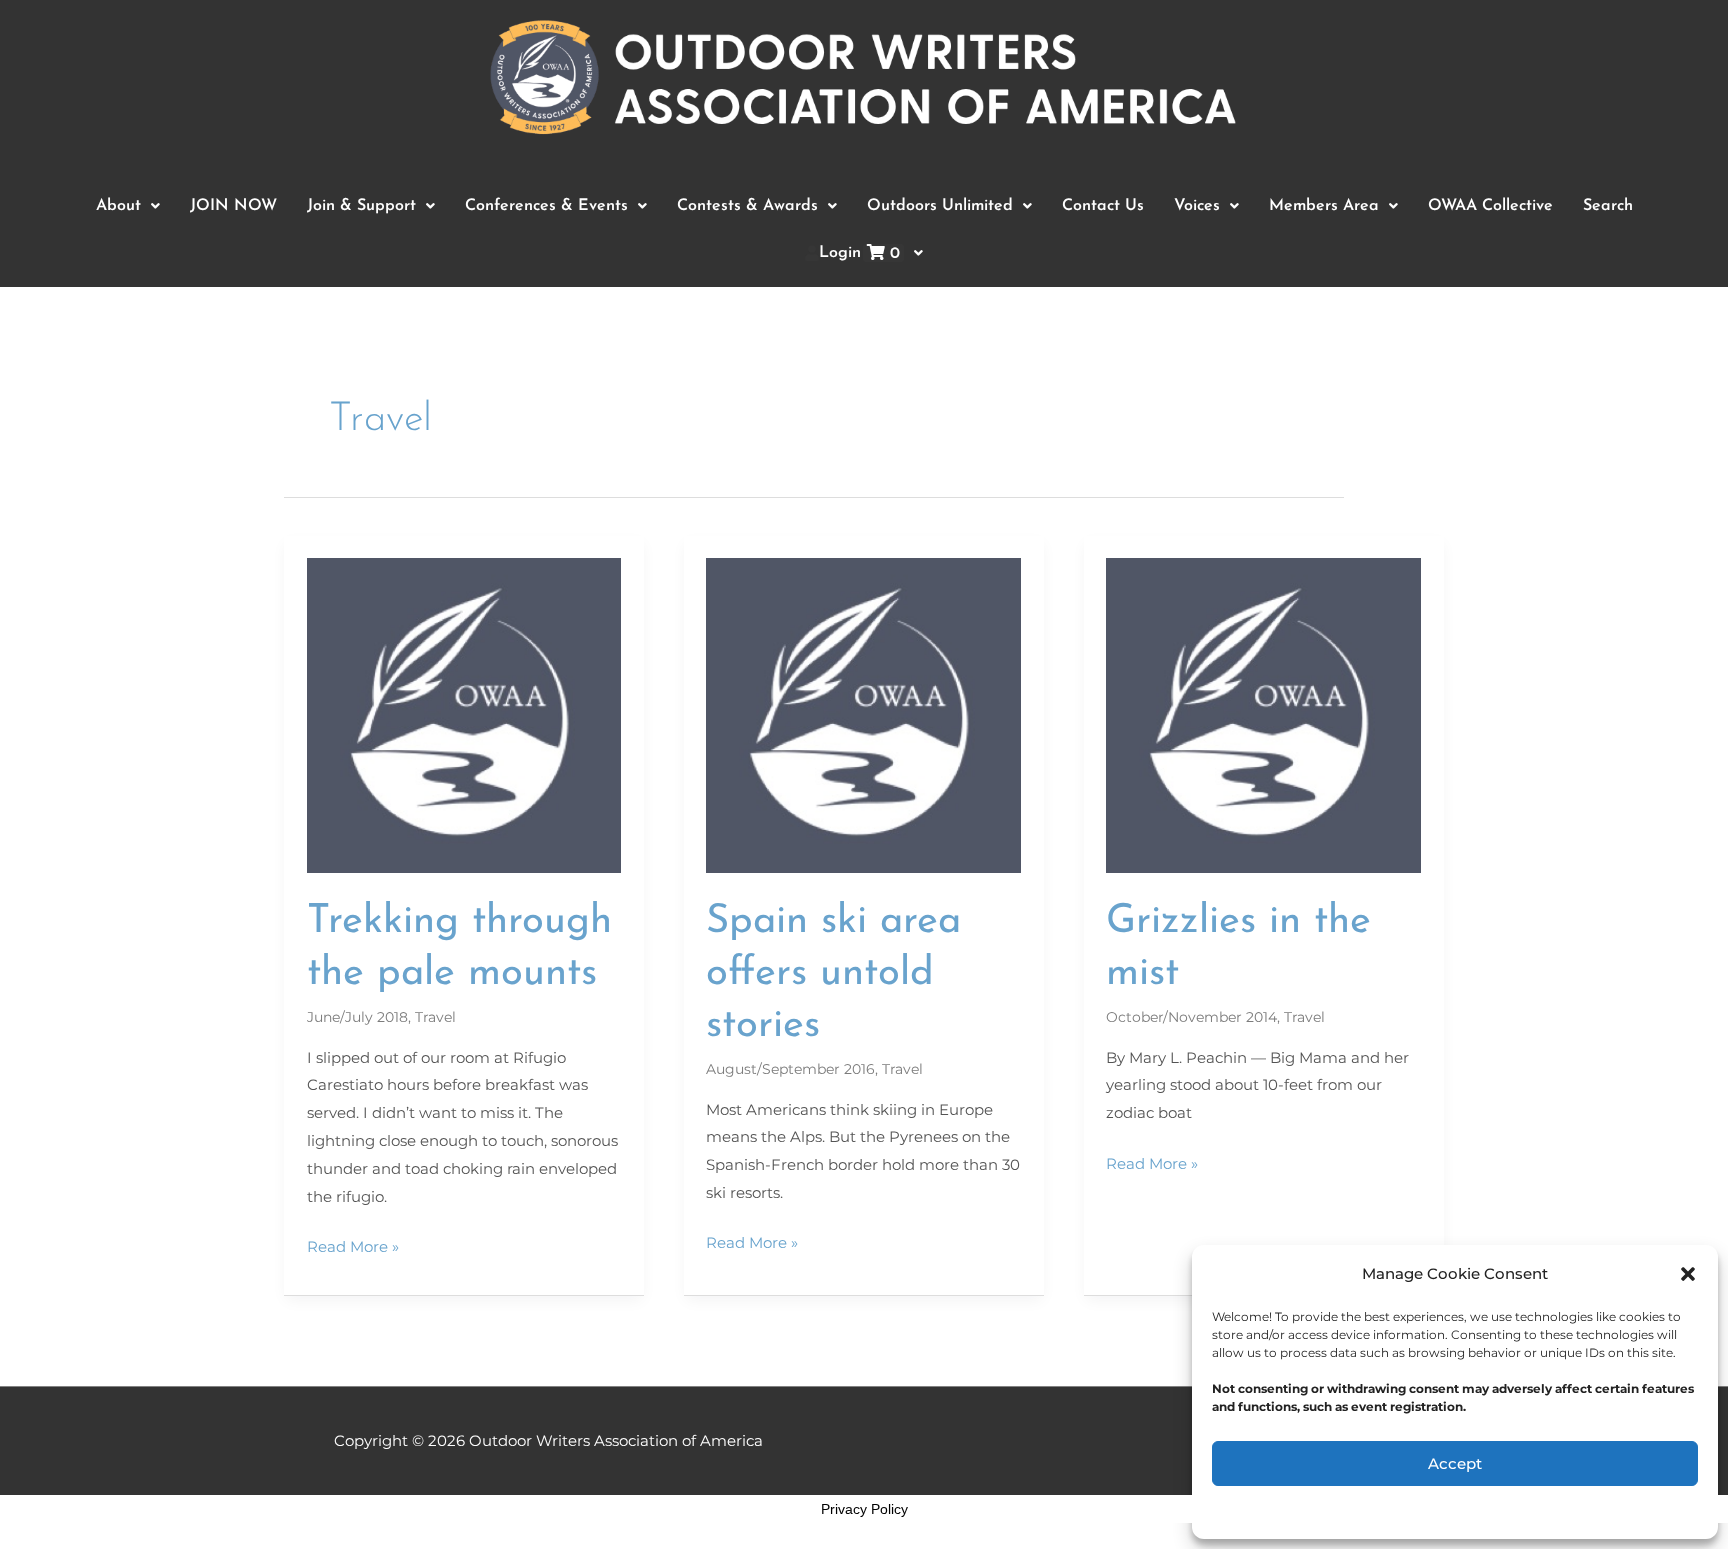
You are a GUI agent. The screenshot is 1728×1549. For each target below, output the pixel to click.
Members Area (1324, 206)
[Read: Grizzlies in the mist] (1263, 714)
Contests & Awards (747, 206)
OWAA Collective (1490, 206)
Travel (435, 1017)
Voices (1197, 206)
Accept (1455, 1463)
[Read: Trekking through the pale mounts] (464, 714)
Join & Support (361, 206)
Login (859, 253)
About (118, 206)
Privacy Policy (864, 1509)
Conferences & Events (546, 206)
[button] (1688, 1274)
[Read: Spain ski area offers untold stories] (863, 714)
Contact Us (1103, 206)
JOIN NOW (233, 206)
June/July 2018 (357, 1017)
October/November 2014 (1191, 1017)
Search (1608, 206)
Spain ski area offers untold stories (833, 974)
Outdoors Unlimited (940, 206)
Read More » (353, 1244)
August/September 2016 (790, 1069)
